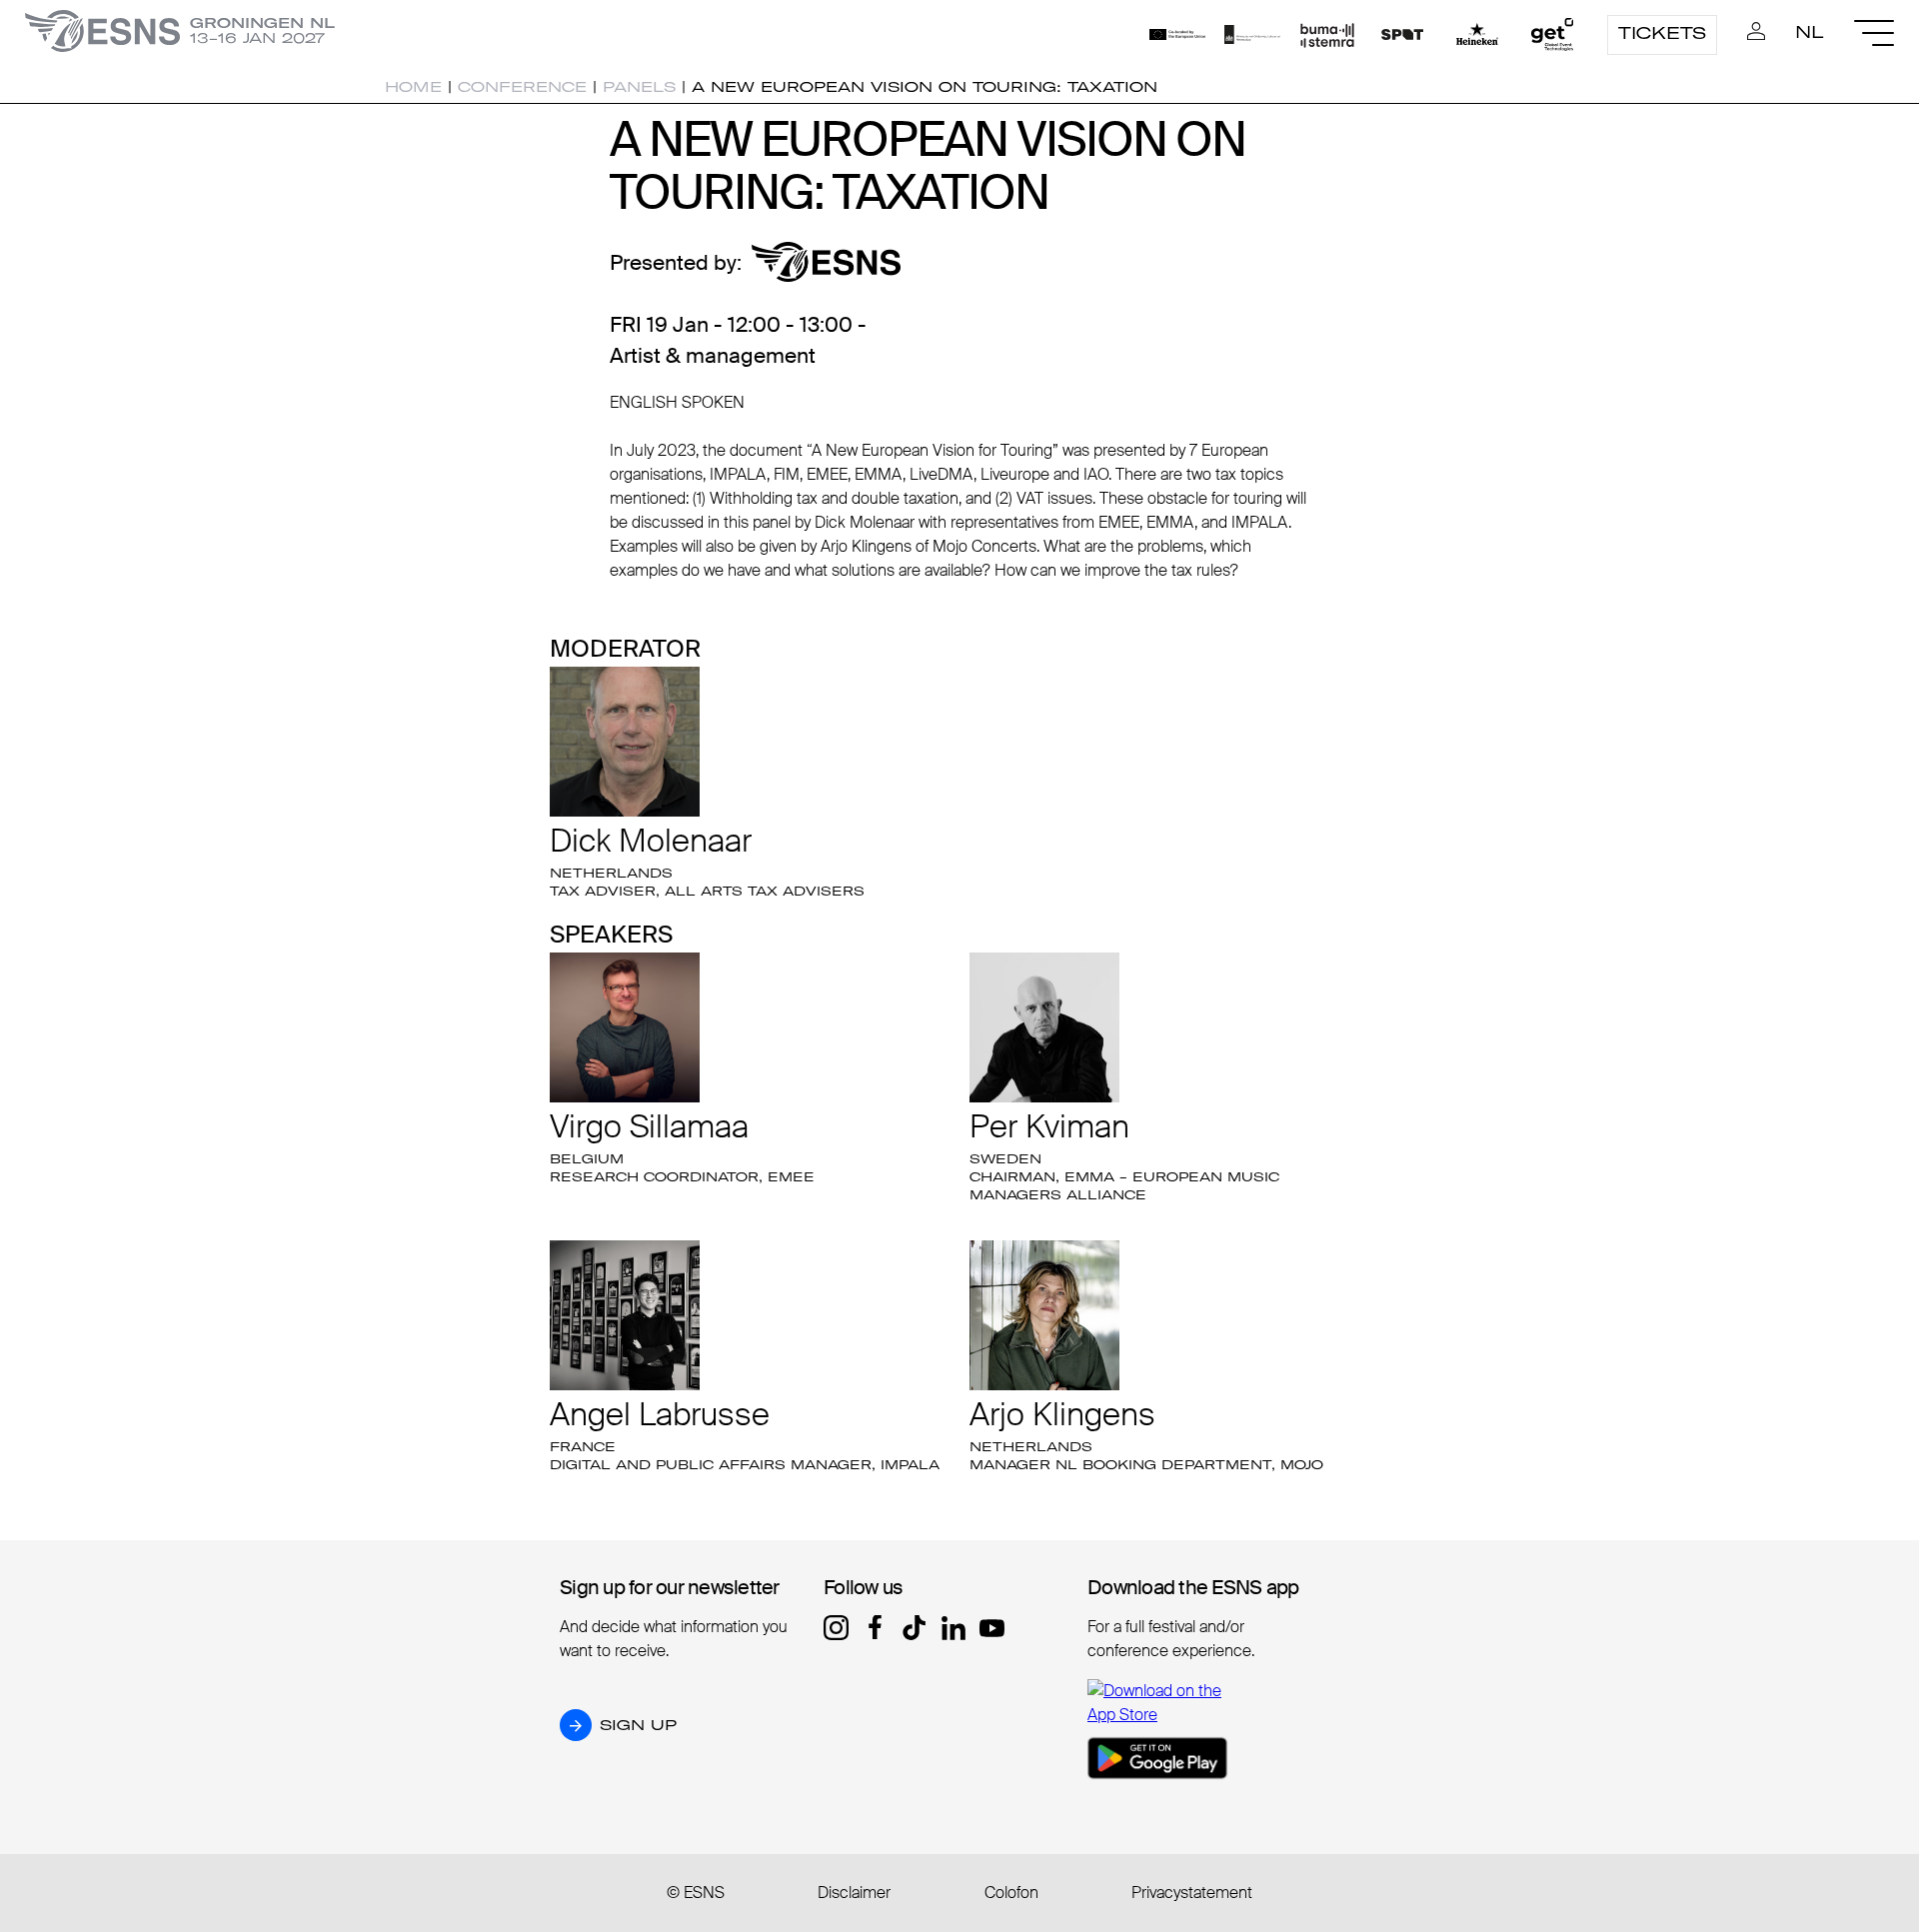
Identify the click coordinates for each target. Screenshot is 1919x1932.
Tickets (1662, 33)
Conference (522, 87)
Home (413, 87)
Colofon (1011, 1893)
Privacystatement (1192, 1893)
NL (1810, 32)
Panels (639, 87)
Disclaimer (854, 1893)
